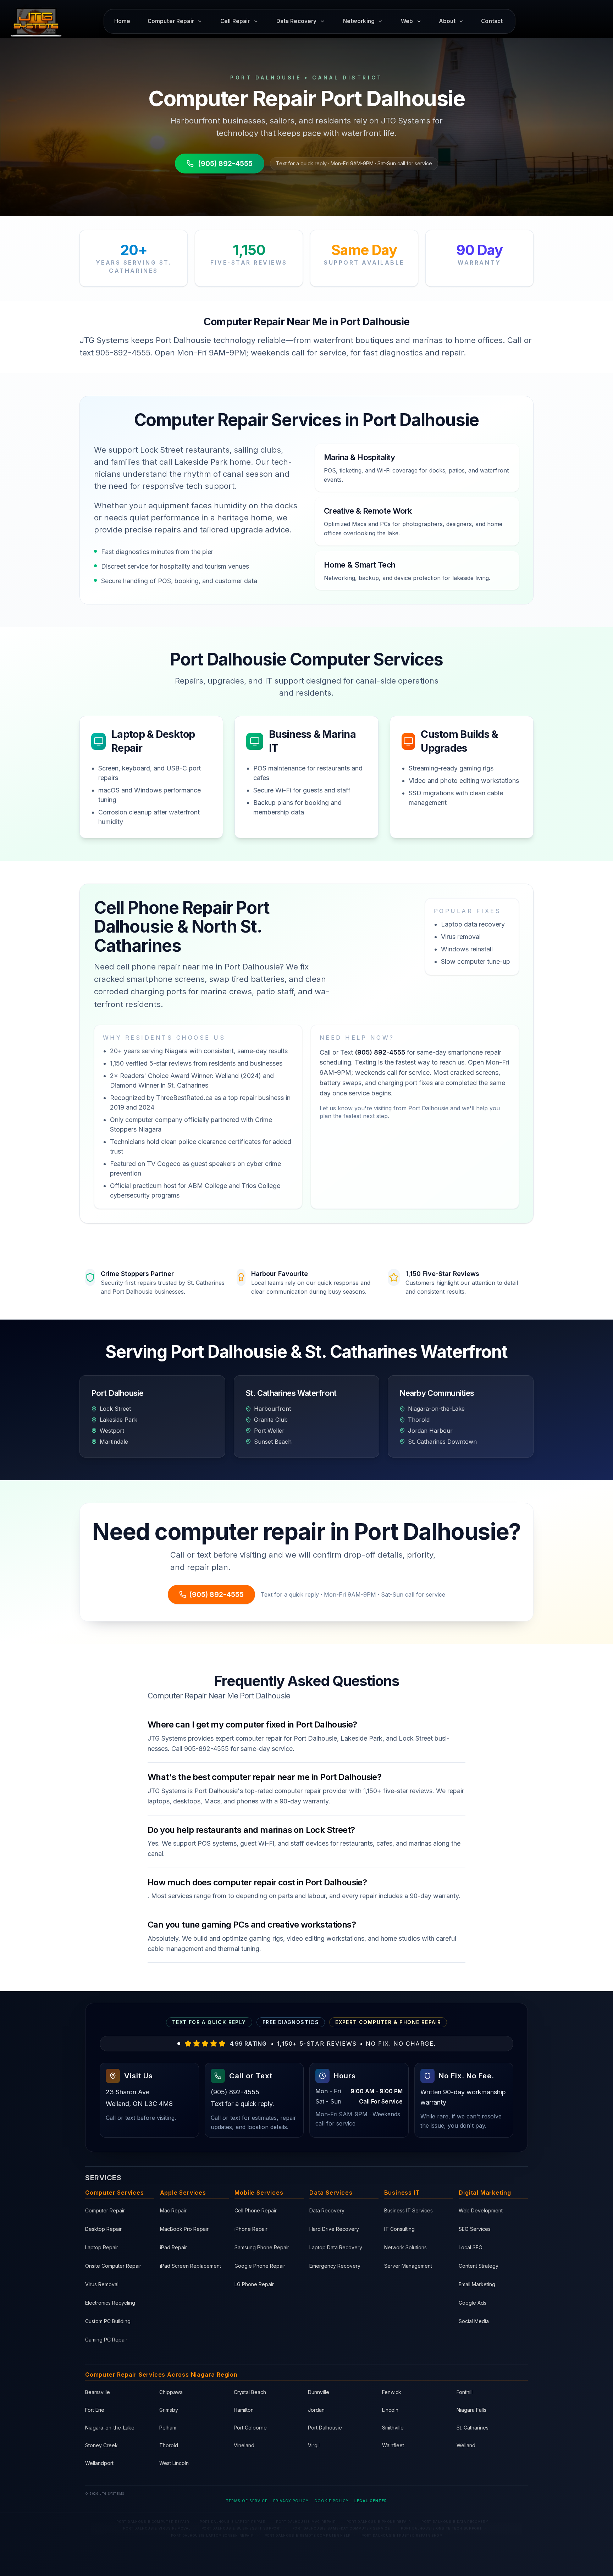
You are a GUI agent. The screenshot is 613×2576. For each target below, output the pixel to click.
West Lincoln (174, 2463)
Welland (466, 2445)
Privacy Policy (291, 2501)
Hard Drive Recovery (334, 2229)
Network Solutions (405, 2247)
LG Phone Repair (254, 2284)
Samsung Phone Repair (262, 2247)
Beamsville (98, 2392)
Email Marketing (477, 2284)
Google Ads (473, 2303)
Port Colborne (250, 2428)
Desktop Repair (103, 2229)
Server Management (408, 2266)
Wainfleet (393, 2445)
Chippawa (171, 2392)
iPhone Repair (251, 2229)
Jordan (316, 2410)
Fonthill (465, 2392)
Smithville (393, 2428)
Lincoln (390, 2410)
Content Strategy (479, 2266)
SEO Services (475, 2229)
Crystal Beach (250, 2392)
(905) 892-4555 (225, 164)
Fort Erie (95, 2410)
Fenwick (392, 2392)
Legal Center (371, 2501)
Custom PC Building (108, 2321)
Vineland (244, 2445)
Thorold (169, 2445)
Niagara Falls (471, 2410)
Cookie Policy (332, 2501)
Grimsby (169, 2410)
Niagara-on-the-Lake (110, 2428)
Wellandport (99, 2463)
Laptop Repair (102, 2247)
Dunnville (319, 2392)
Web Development (481, 2210)
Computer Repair (105, 2210)
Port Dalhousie (325, 2428)
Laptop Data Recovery (336, 2247)
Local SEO (471, 2247)
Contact (492, 21)
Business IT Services (408, 2210)
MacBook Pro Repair (184, 2229)
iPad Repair (173, 2247)
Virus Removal (102, 2284)
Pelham (168, 2428)
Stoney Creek (101, 2445)
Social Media (474, 2321)
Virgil (314, 2445)
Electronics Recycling (110, 2303)
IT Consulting (399, 2229)
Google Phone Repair (260, 2266)
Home (122, 21)
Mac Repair (173, 2210)
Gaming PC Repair (106, 2340)
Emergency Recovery (335, 2266)
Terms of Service (247, 2501)
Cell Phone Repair (256, 2210)
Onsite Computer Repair (113, 2266)
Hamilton (244, 2410)
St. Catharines (473, 2428)
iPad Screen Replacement (190, 2266)
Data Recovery (327, 2210)
